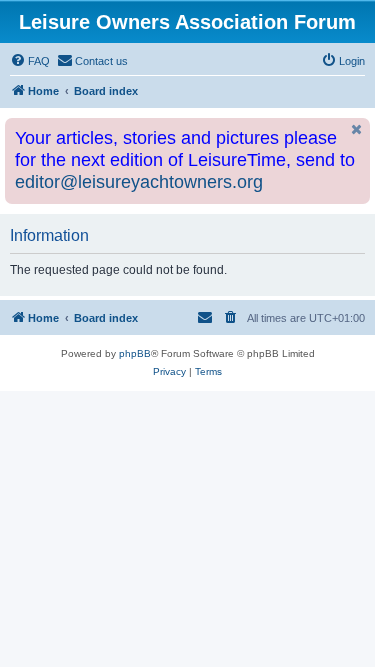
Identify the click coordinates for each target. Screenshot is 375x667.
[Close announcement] (357, 129)
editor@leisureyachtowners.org (139, 182)
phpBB (135, 353)
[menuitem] (30, 61)
